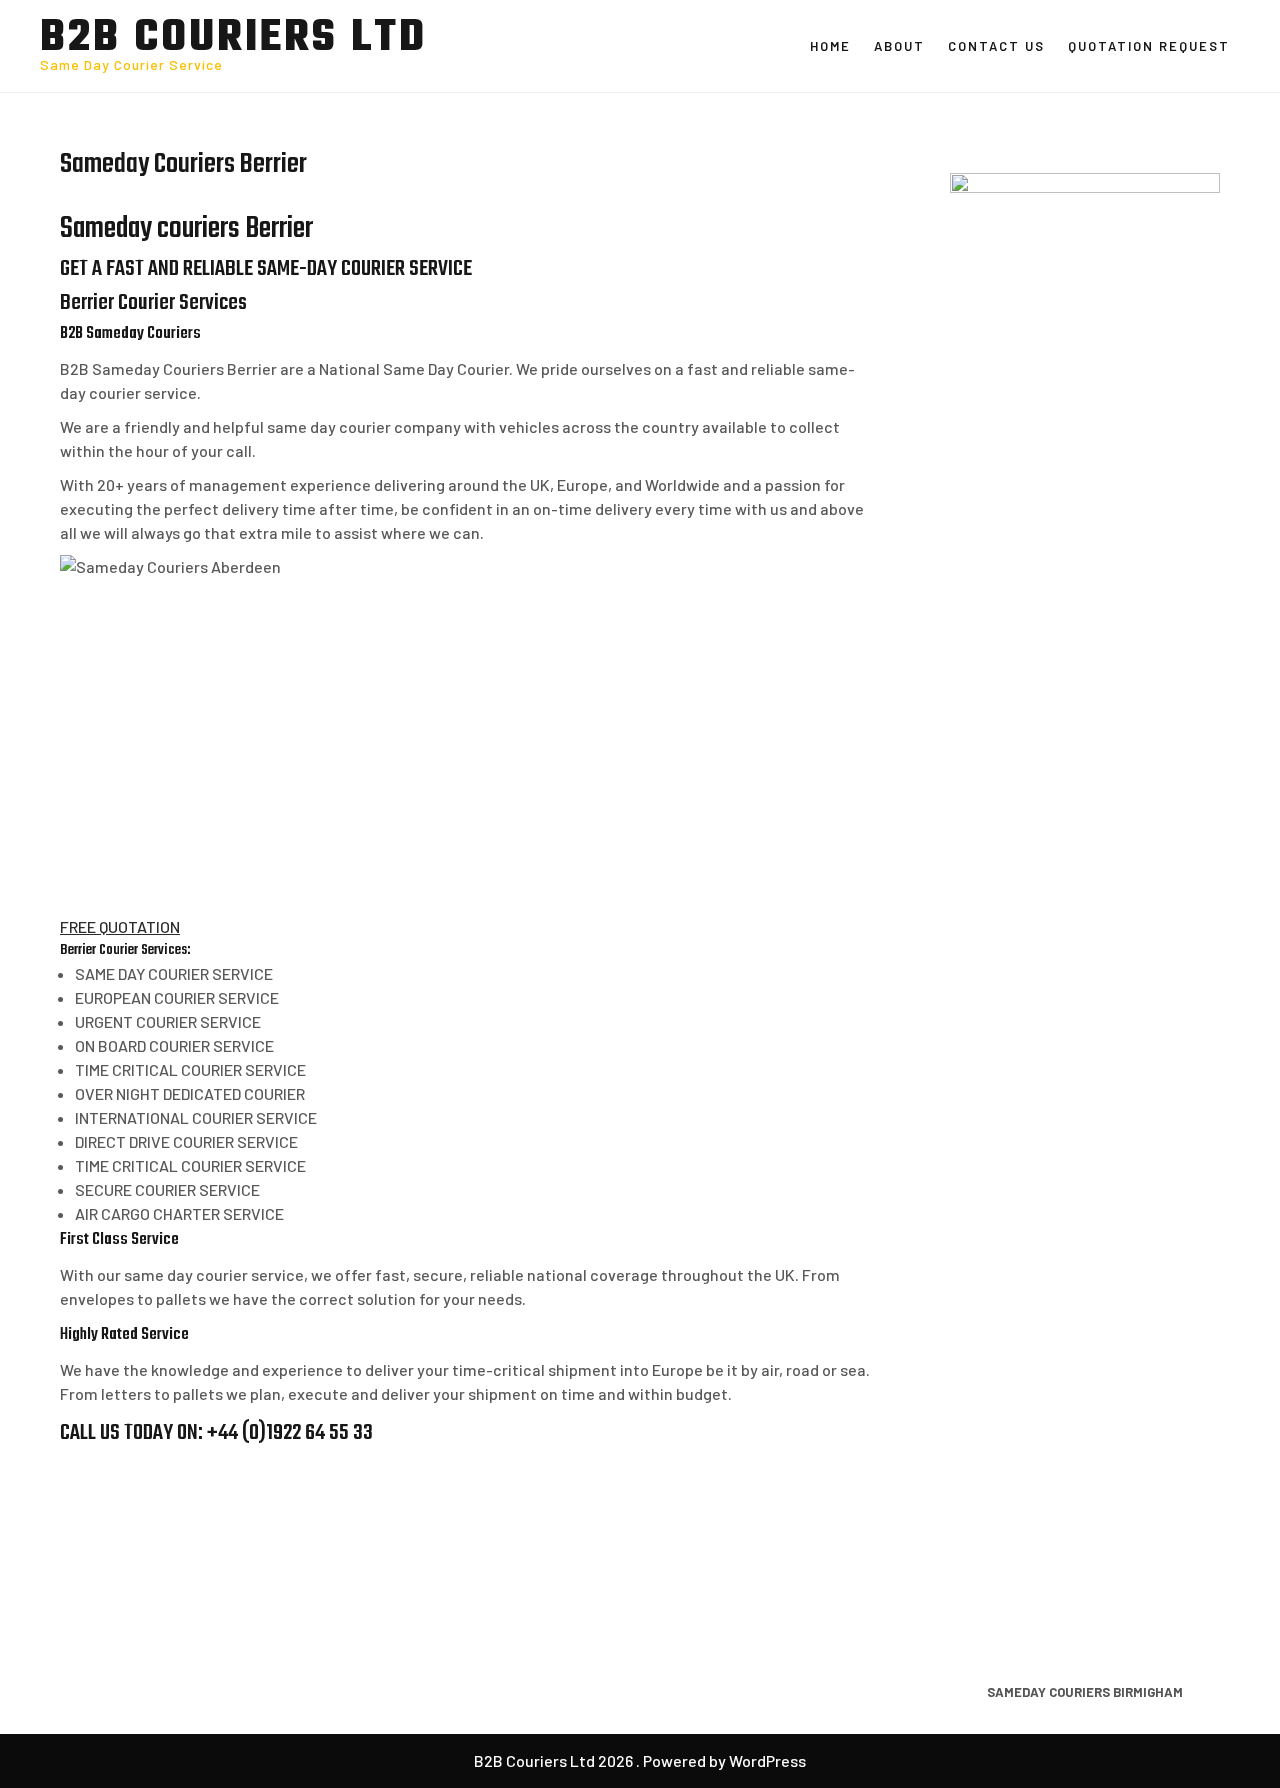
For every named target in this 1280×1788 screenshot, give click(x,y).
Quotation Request (1149, 46)
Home (830, 46)
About (899, 46)
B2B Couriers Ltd (233, 39)
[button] (120, 926)
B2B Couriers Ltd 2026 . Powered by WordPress (640, 1760)
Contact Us (996, 46)
